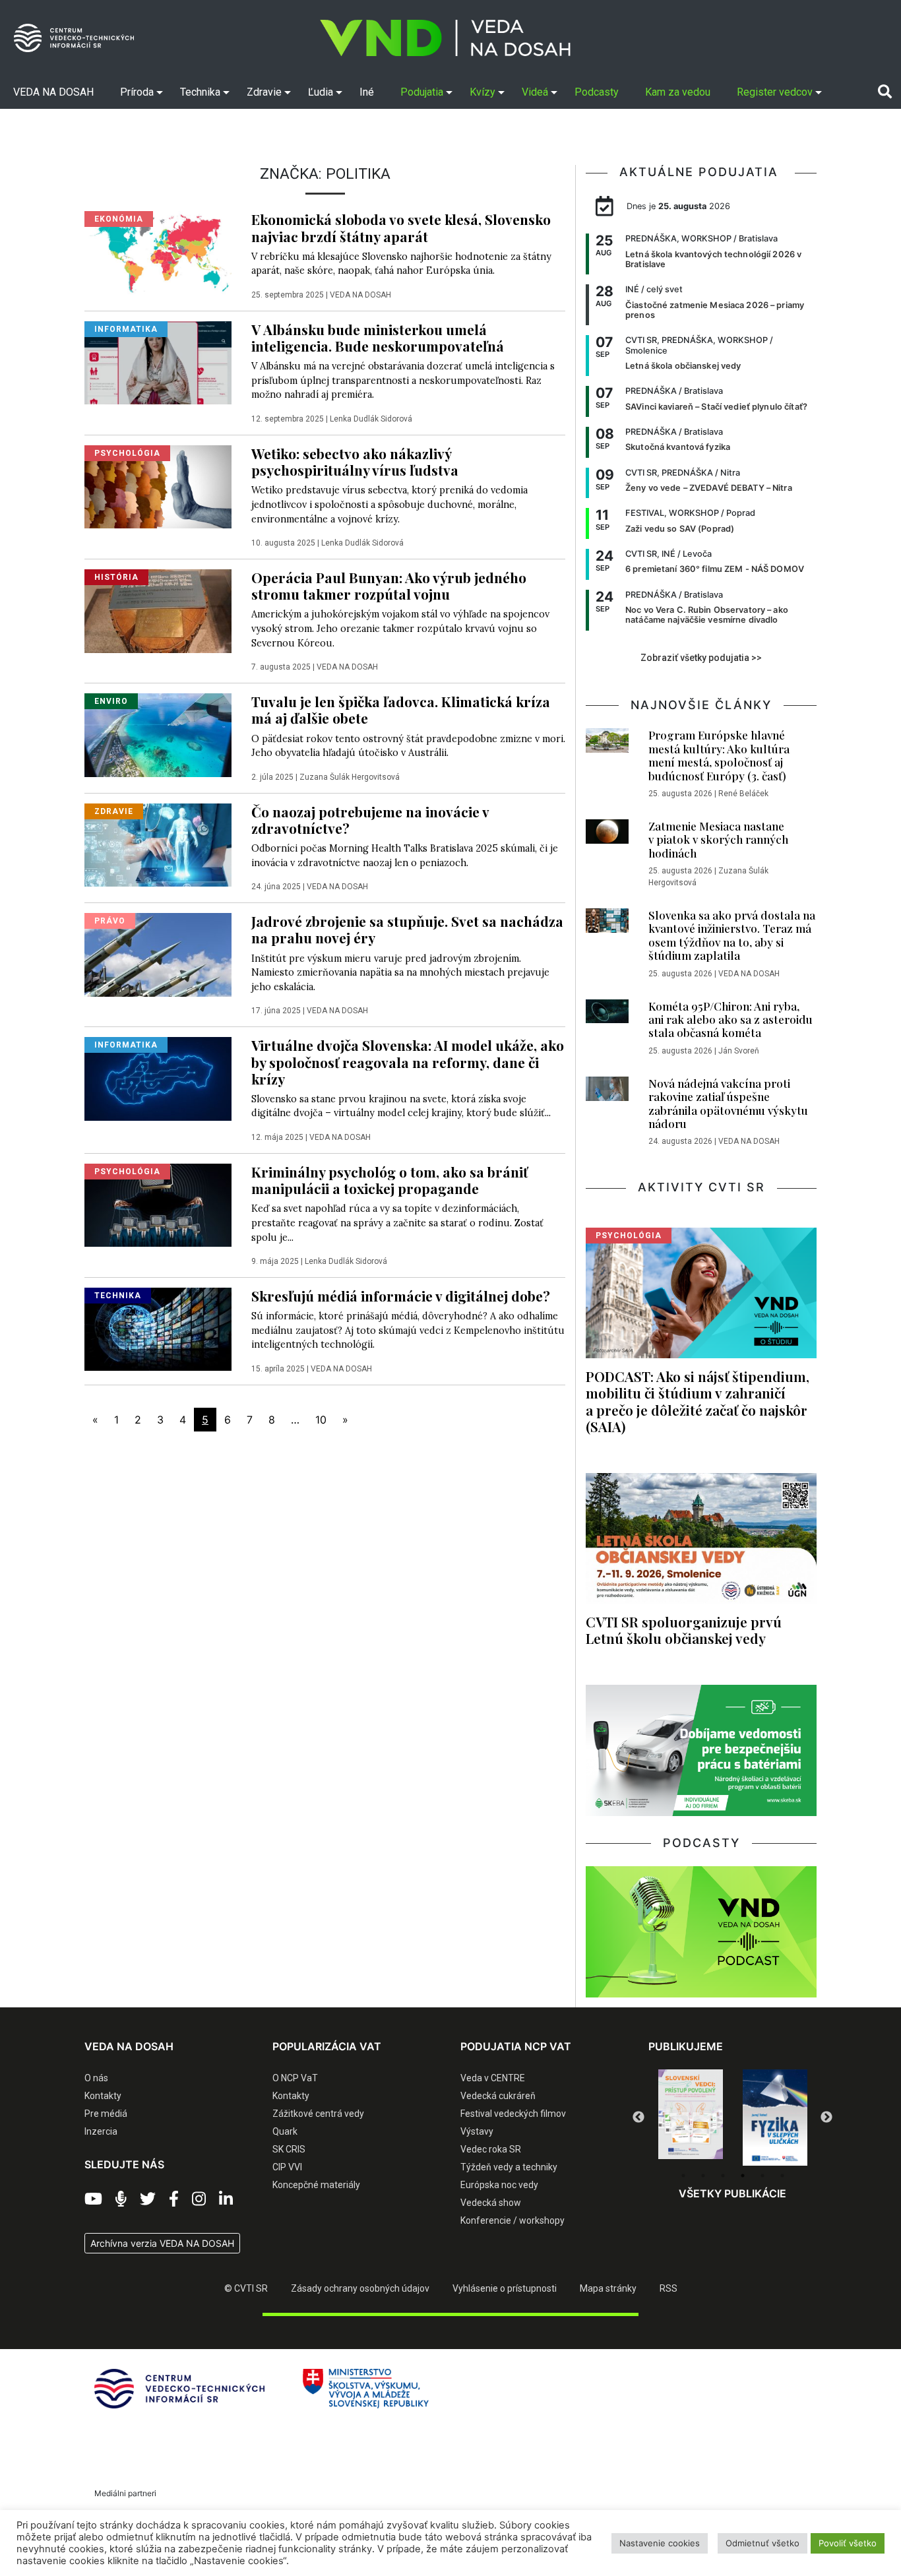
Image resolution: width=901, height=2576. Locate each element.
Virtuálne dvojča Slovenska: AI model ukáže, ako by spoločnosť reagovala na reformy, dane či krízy (408, 1061)
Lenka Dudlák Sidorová (371, 419)
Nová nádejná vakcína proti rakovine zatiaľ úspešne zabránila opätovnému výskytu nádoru (728, 1103)
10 (321, 1420)
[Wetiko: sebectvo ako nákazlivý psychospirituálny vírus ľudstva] (158, 486)
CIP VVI (287, 2167)
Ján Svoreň (739, 1051)
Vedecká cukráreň (498, 2096)
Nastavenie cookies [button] (660, 2543)
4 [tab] (743, 2176)
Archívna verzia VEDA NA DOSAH (162, 2243)
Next (826, 2118)
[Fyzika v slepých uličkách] (691, 2118)
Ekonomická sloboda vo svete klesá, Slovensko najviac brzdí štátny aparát (401, 227)
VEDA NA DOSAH (360, 295)
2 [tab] (703, 2176)
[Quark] (775, 2118)
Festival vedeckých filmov (513, 2114)
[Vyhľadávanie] (885, 92)
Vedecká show (491, 2203)
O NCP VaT (295, 2078)
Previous (638, 2118)
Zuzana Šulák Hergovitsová (350, 777)
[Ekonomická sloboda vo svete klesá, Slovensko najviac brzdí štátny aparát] (158, 252)
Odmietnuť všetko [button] (762, 2543)
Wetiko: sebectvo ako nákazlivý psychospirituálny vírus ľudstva (355, 461)
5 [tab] (762, 2176)
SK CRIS (289, 2149)
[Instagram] (199, 2199)
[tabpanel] (691, 2118)
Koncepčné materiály (316, 2185)
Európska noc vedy (499, 2185)
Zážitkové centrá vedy (318, 2114)
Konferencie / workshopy (513, 2220)
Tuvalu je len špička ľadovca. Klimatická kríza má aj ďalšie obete (401, 709)
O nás (96, 2078)
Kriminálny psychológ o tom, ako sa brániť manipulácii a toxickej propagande (389, 1180)
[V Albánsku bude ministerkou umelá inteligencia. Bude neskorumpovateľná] (158, 361)
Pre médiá (106, 2114)
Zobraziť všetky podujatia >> (701, 658)
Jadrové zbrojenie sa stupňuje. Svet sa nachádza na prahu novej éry (407, 929)
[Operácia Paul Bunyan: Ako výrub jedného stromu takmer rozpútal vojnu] (158, 610)
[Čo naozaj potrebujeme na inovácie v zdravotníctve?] (158, 844)
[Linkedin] (226, 2199)
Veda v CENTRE (493, 2078)
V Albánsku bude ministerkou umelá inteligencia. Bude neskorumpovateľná (378, 337)
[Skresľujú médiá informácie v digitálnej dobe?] (158, 1329)
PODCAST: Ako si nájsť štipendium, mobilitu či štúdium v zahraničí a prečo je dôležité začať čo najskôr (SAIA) (698, 1401)
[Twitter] (148, 2199)
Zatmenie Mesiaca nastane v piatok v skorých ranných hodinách (718, 839)
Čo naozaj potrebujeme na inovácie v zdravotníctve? (370, 820)
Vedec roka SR (491, 2149)
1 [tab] (683, 2176)
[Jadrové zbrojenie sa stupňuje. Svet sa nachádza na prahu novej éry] (158, 954)
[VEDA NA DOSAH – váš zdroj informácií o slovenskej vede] (445, 38)
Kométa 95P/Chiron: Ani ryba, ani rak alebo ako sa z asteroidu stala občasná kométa (730, 1020)
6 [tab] (782, 2176)
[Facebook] (174, 2199)
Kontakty (103, 2096)
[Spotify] (121, 2199)
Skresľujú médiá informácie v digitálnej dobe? (401, 1296)
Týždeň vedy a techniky (509, 2167)
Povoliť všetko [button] (848, 2543)
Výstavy (477, 2131)
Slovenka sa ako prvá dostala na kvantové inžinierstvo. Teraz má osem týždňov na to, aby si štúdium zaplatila (732, 935)
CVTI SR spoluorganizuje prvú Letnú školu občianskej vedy (684, 1630)
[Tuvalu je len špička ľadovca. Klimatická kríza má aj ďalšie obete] (158, 734)
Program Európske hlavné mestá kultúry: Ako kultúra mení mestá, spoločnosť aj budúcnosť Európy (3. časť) (719, 755)
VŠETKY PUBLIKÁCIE (732, 2193)
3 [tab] (723, 2176)
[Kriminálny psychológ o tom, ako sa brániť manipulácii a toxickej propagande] (158, 1205)
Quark (285, 2131)
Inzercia (101, 2131)
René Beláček (743, 794)
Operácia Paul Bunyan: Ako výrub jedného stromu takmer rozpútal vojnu (389, 585)
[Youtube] (93, 2199)
